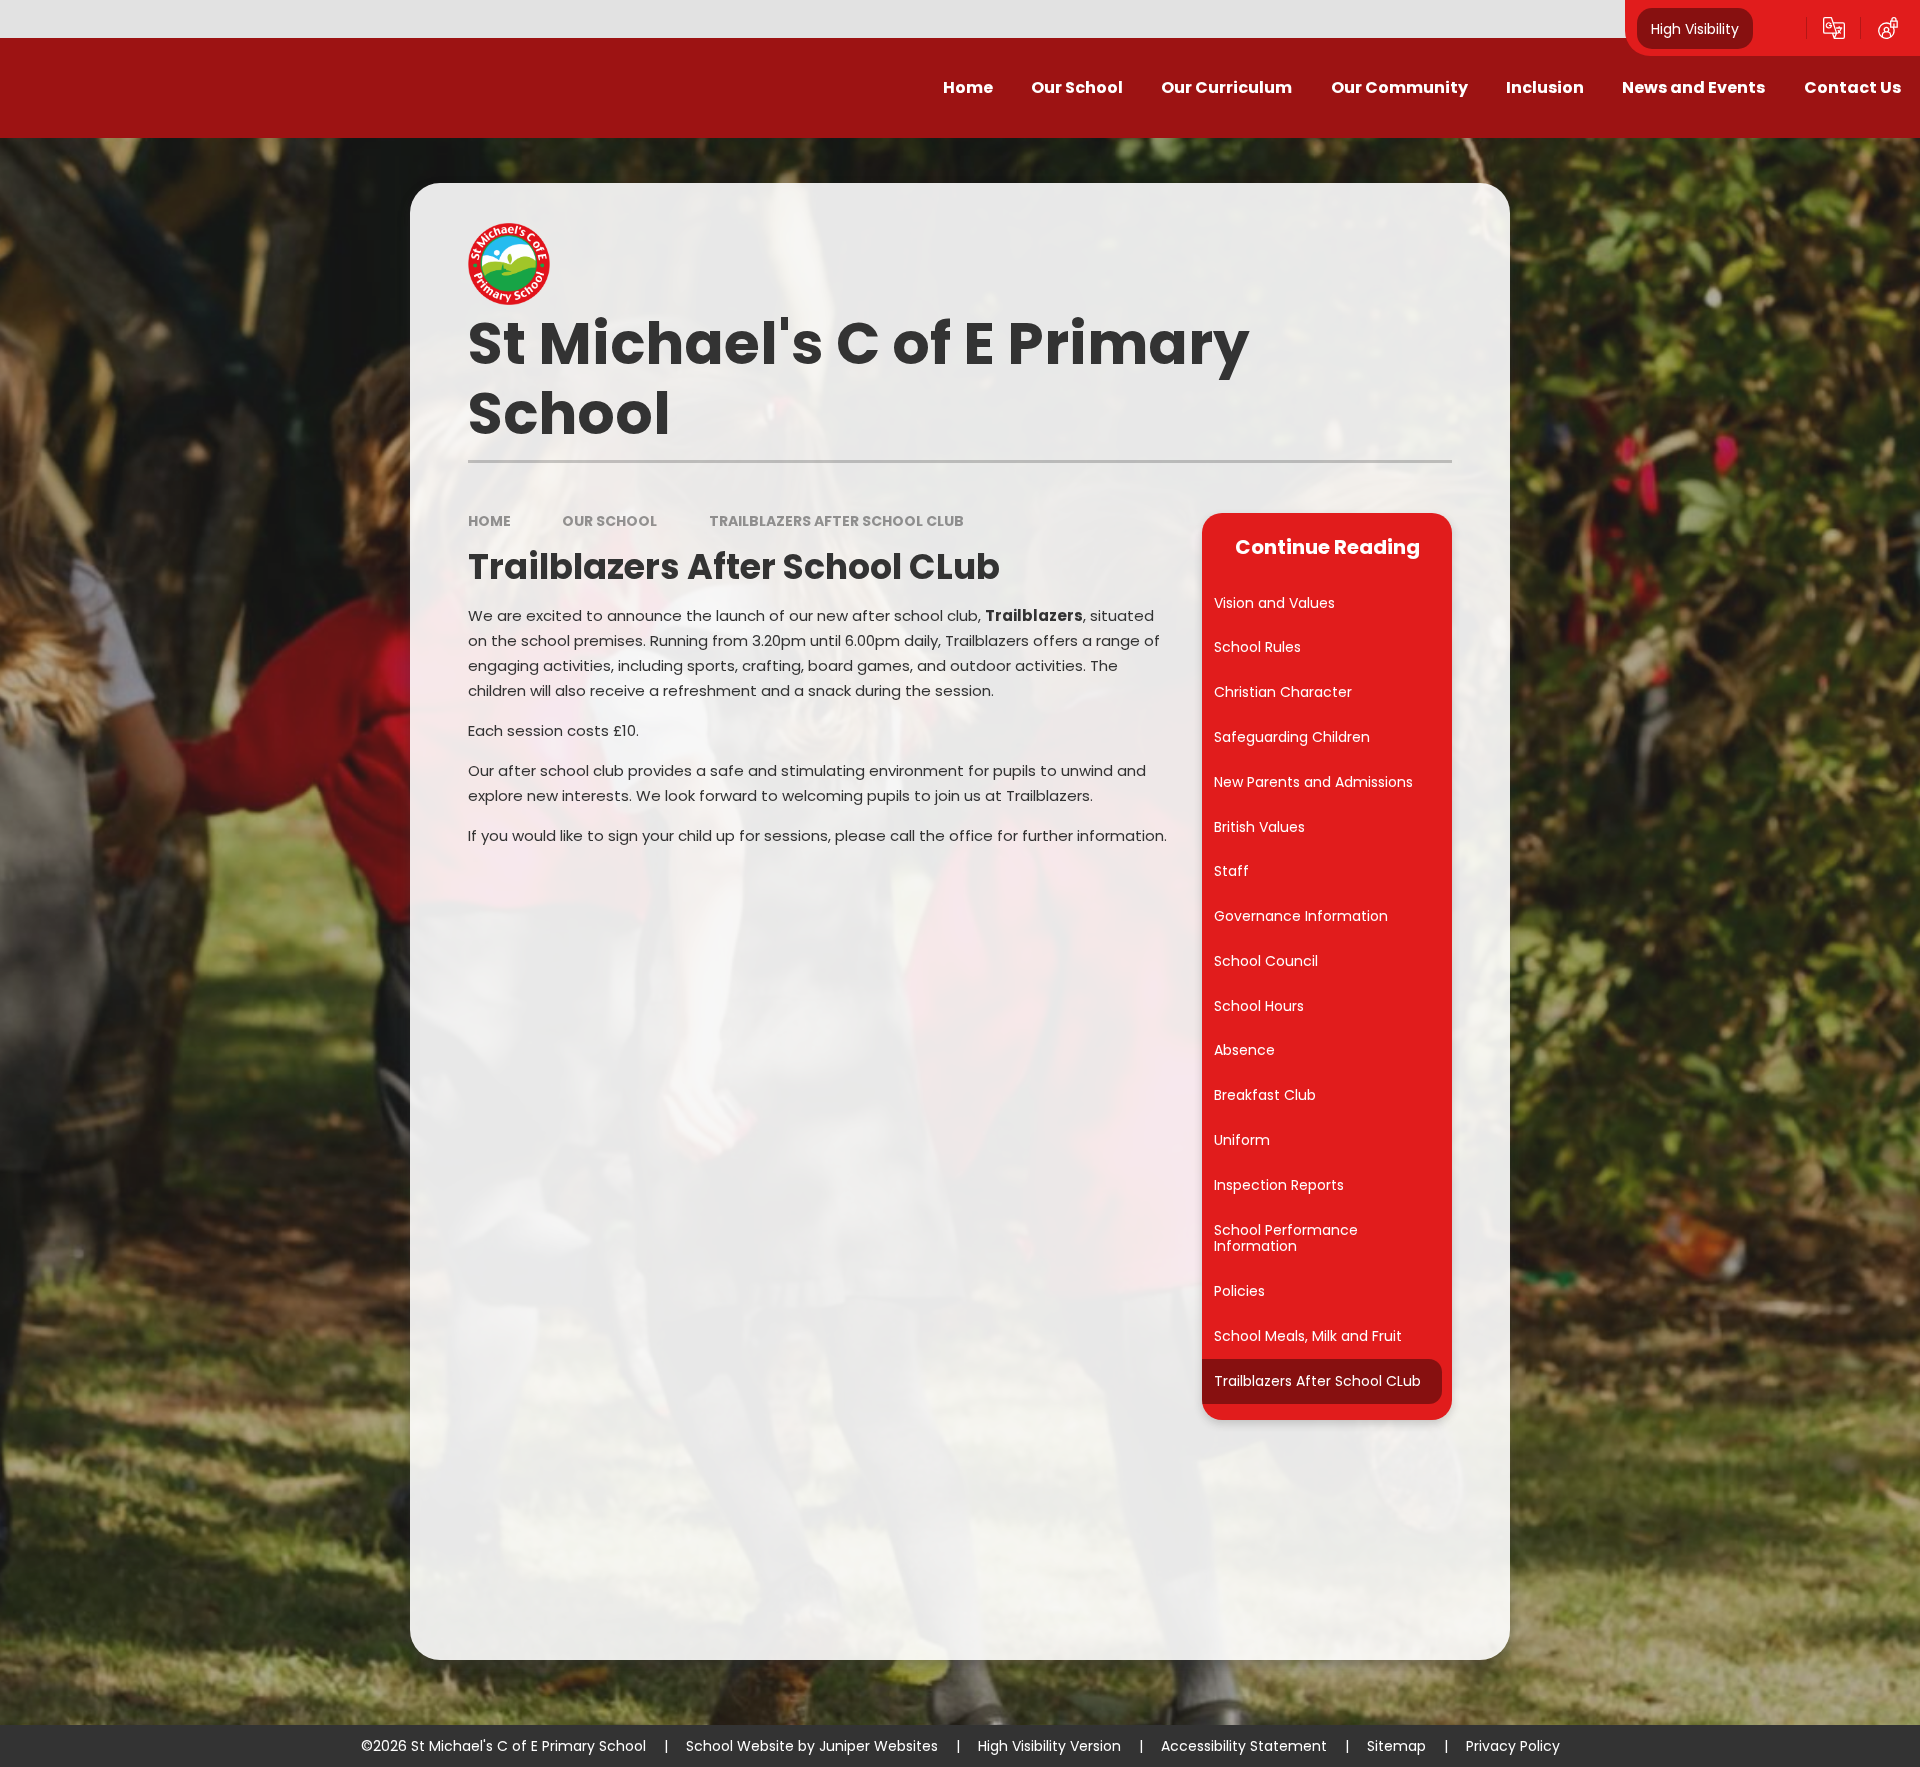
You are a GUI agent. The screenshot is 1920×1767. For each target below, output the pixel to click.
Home (489, 521)
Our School (609, 521)
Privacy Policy (1513, 1746)
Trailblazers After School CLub (836, 521)
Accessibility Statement (1244, 1746)
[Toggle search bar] (1780, 28)
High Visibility (1695, 28)
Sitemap (1396, 1746)
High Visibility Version (1049, 1746)
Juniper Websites (878, 1746)
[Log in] (1888, 28)
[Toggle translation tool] (1834, 28)
